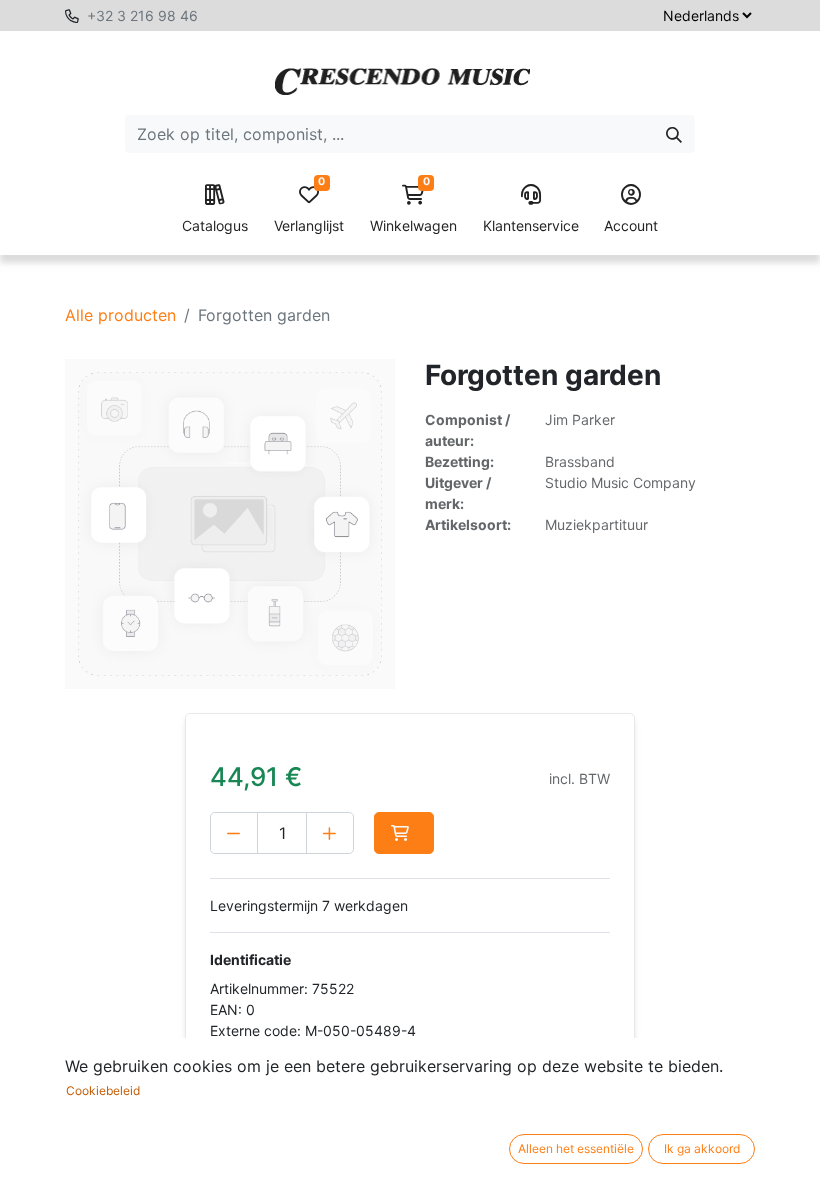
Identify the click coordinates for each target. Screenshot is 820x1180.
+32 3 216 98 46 (142, 15)
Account (631, 225)
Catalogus (215, 225)
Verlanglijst (309, 209)
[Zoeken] (674, 134)
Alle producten (120, 315)
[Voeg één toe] (330, 833)
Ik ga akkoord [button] (702, 1148)
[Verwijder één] (234, 833)
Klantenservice (531, 225)
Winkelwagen (413, 209)
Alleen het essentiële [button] (576, 1148)
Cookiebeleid (103, 1090)
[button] (404, 833)
